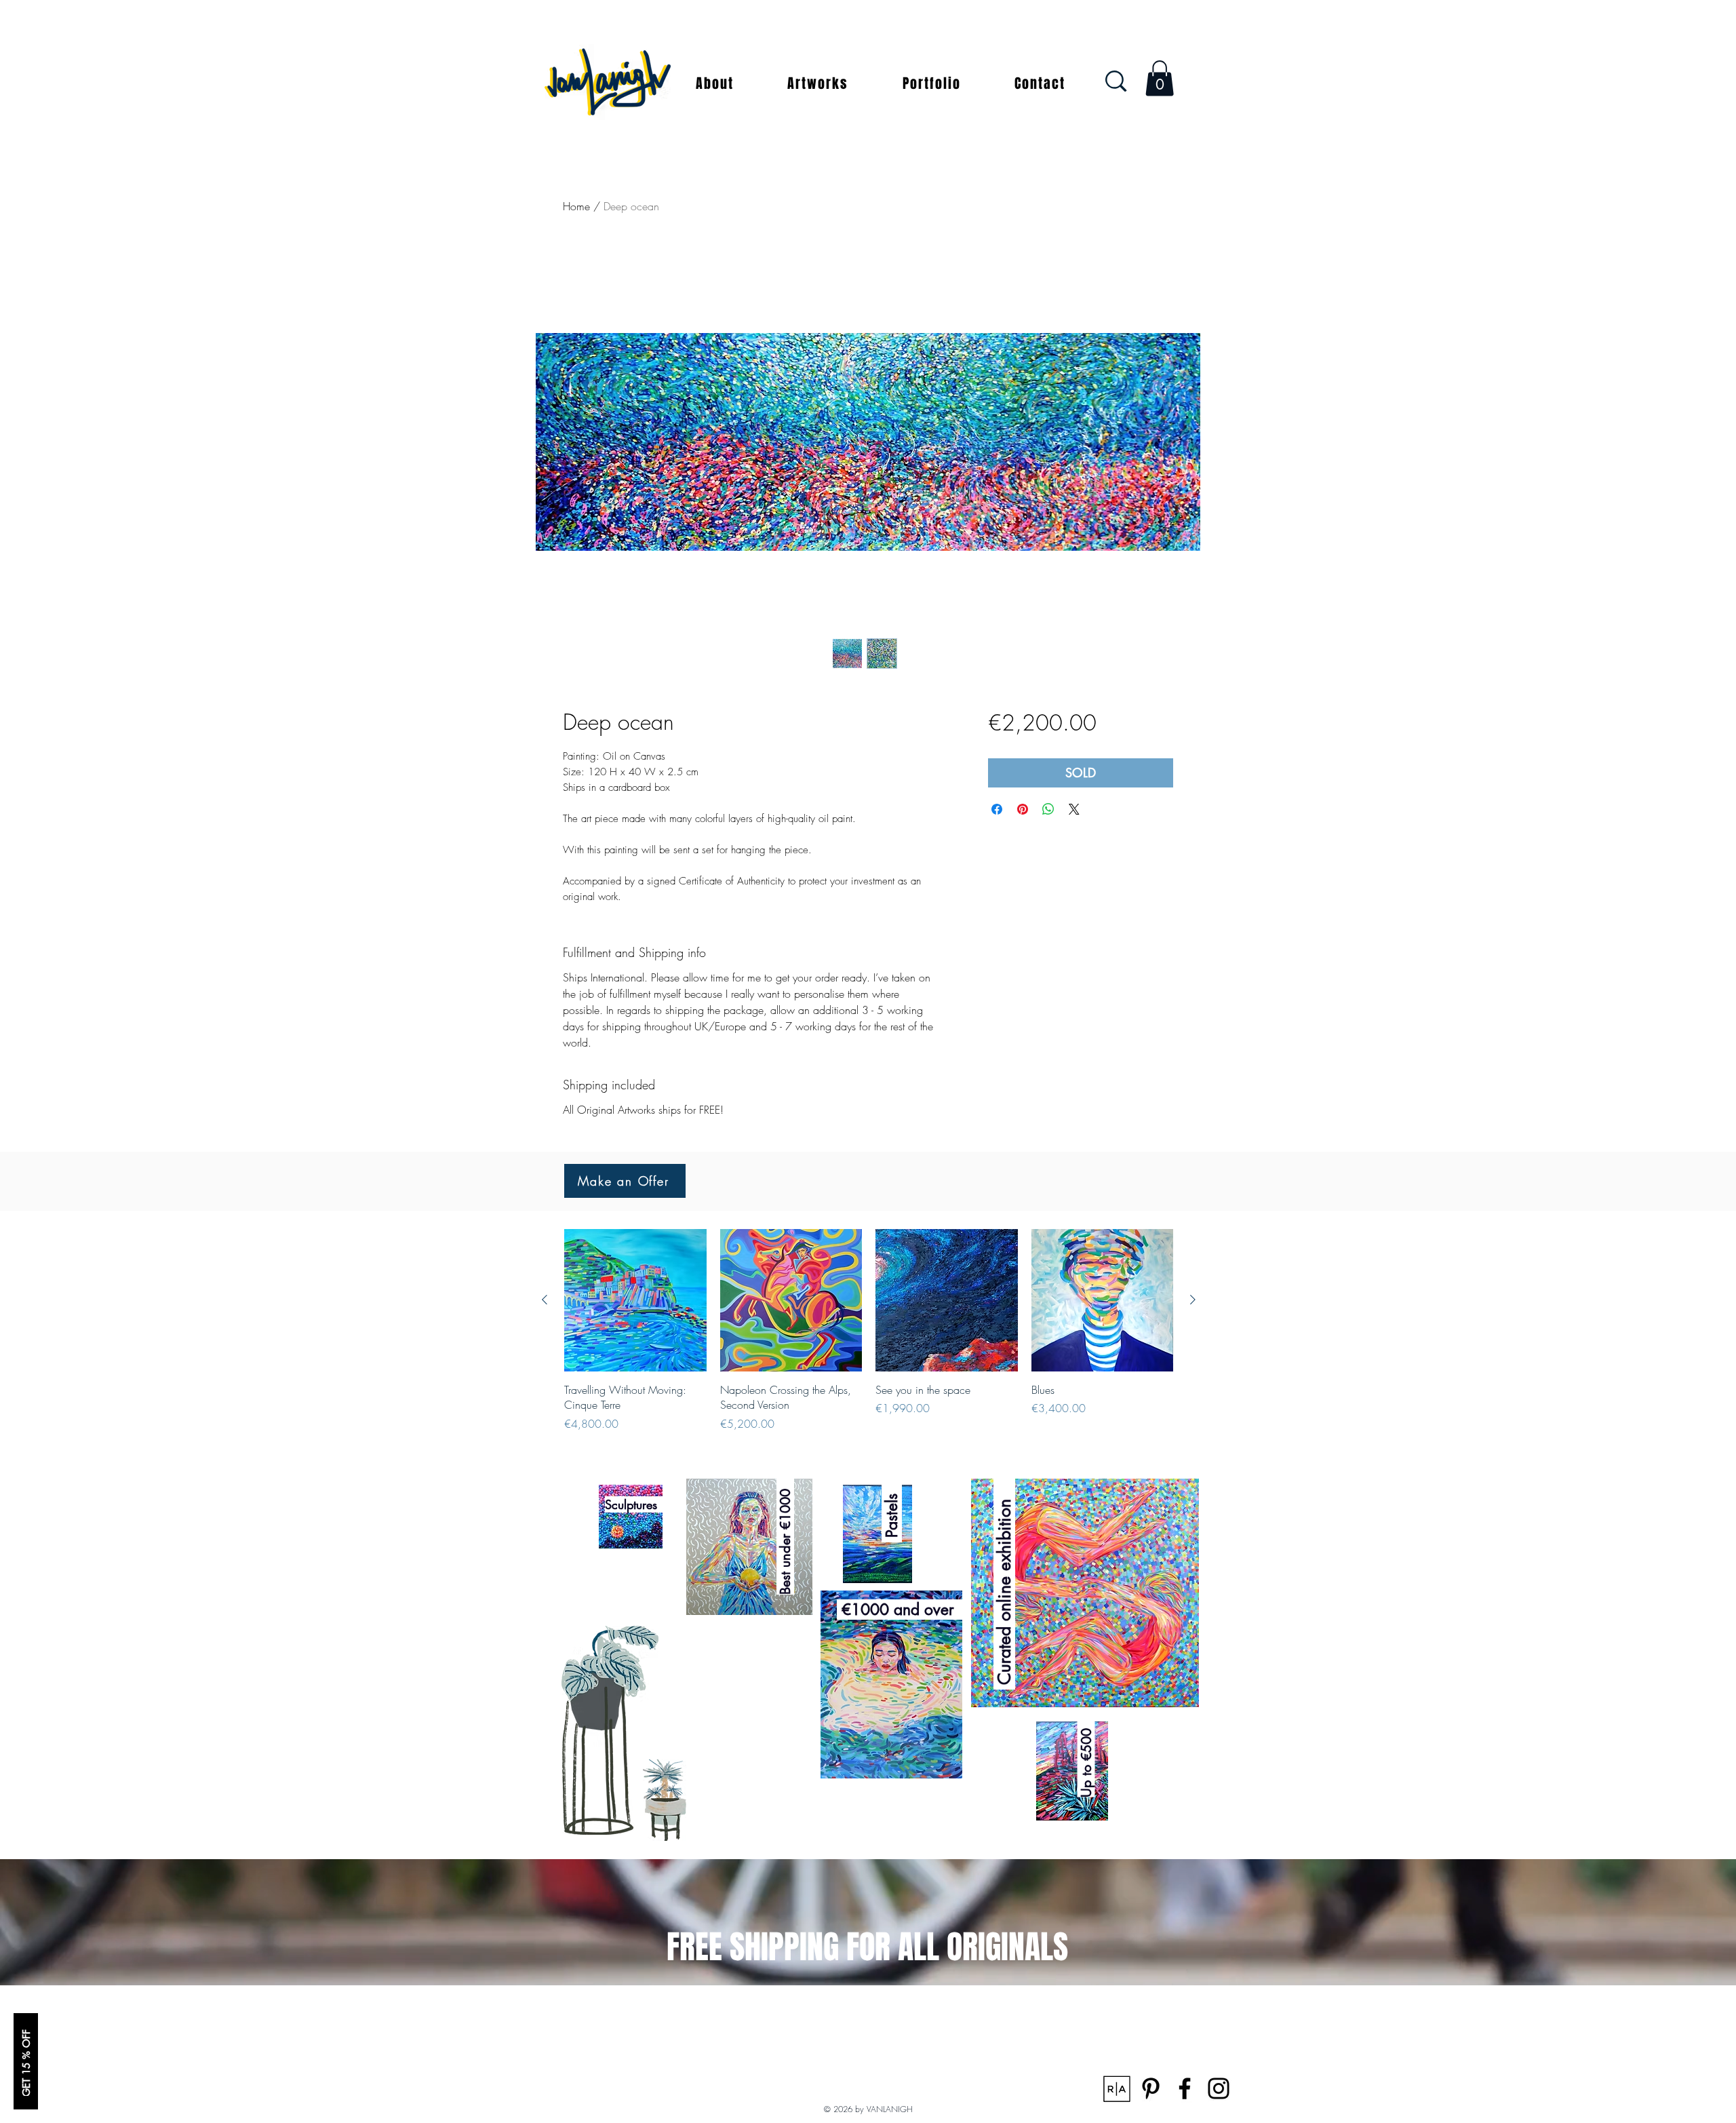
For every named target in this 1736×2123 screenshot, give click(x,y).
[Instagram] (1219, 2088)
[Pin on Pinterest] (1023, 809)
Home (576, 206)
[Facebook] (1185, 2088)
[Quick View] (635, 1300)
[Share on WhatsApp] (1048, 809)
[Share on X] (1074, 809)
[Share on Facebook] (997, 809)
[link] (1160, 78)
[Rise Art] (1117, 2088)
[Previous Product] (545, 1300)
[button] (715, 83)
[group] (869, 1330)
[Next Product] (1193, 1300)
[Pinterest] (1151, 2088)
